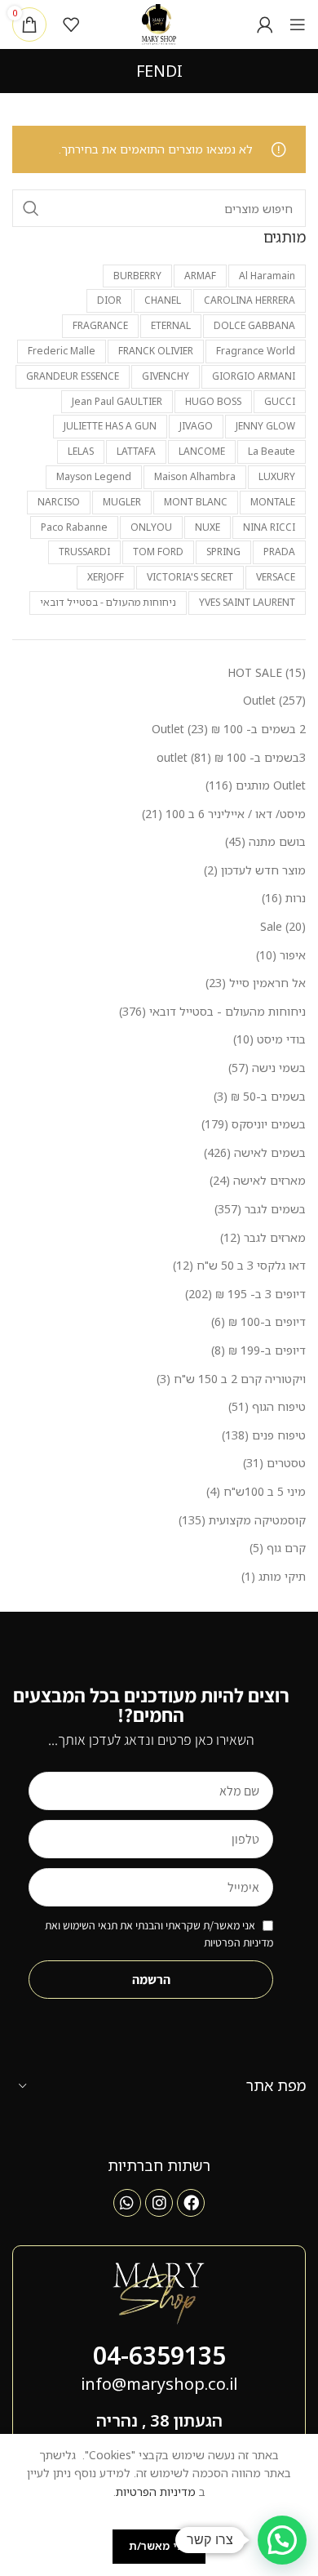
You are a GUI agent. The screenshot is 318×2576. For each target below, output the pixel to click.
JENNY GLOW (265, 426)
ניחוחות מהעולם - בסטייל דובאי (108, 602)
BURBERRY (137, 276)
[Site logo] (159, 23)
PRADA (279, 552)
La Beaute (272, 451)
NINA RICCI (269, 527)
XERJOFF (106, 577)
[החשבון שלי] (265, 24)
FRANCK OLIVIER (156, 351)
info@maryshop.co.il (159, 2384)
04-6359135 (159, 2355)
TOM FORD (158, 552)
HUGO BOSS (213, 401)
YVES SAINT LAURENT (247, 602)
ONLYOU (151, 527)
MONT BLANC (196, 502)
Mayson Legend (94, 476)
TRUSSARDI (84, 552)
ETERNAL (171, 325)
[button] (282, 2540)
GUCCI (280, 401)
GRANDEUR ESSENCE (73, 376)
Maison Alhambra (195, 476)
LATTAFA (136, 451)
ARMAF (200, 276)
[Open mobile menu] (298, 24)
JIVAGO (196, 426)
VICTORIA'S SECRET (190, 577)
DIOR (109, 300)
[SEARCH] (31, 208)
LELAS (81, 451)
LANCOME (202, 451)
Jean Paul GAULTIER (117, 401)
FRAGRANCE (100, 325)
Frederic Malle (62, 351)
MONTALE (273, 502)
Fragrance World (256, 351)
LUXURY (277, 476)
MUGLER (122, 502)
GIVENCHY (166, 376)
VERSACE (276, 577)
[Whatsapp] (127, 2203)
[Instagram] (159, 2203)
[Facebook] (191, 2203)
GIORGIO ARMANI (254, 376)
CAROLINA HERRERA (250, 300)
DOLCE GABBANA (254, 325)
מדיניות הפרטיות (156, 2491)
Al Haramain (267, 276)
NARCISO (59, 502)
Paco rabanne (74, 527)
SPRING (223, 552)
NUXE (208, 527)
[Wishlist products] (71, 24)
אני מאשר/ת (159, 2546)
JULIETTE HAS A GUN (110, 426)
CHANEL (163, 300)
